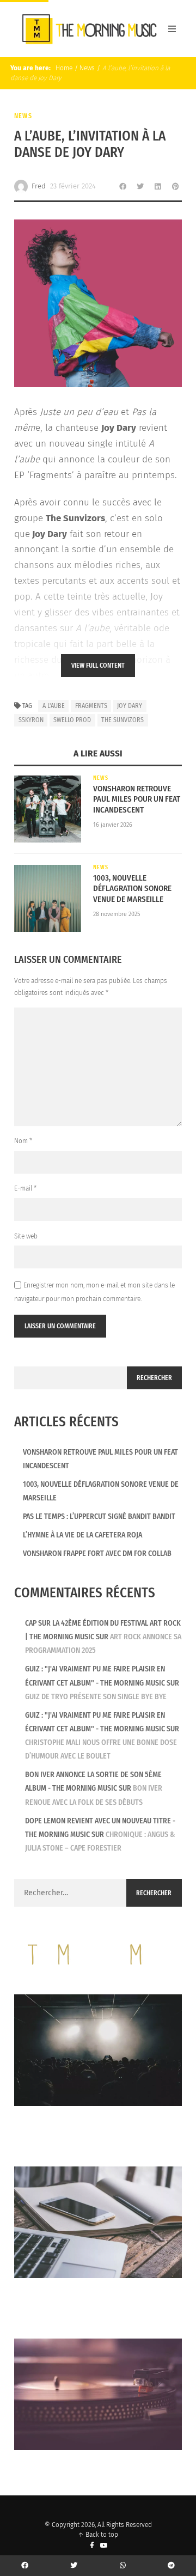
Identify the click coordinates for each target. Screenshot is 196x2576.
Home (63, 68)
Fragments (91, 706)
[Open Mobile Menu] (172, 29)
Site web (26, 1236)
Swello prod (72, 720)
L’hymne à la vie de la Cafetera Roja (82, 1535)
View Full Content (98, 666)
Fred (39, 186)
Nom (23, 1141)
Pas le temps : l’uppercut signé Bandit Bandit (99, 1516)
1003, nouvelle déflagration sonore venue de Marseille (132, 889)
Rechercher (154, 1378)
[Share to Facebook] (123, 186)
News (87, 68)
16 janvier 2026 (113, 825)
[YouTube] (104, 2546)
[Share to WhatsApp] (123, 2566)
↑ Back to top (98, 2535)
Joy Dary (130, 706)
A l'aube (54, 706)
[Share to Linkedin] (158, 186)
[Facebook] (92, 2546)
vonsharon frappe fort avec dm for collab (97, 1553)
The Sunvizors (122, 720)
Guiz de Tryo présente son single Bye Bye (96, 1697)
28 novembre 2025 (117, 914)
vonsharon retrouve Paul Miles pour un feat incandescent (137, 799)
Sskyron (31, 720)
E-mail (25, 1188)
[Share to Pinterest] (175, 186)
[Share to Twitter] (140, 186)
